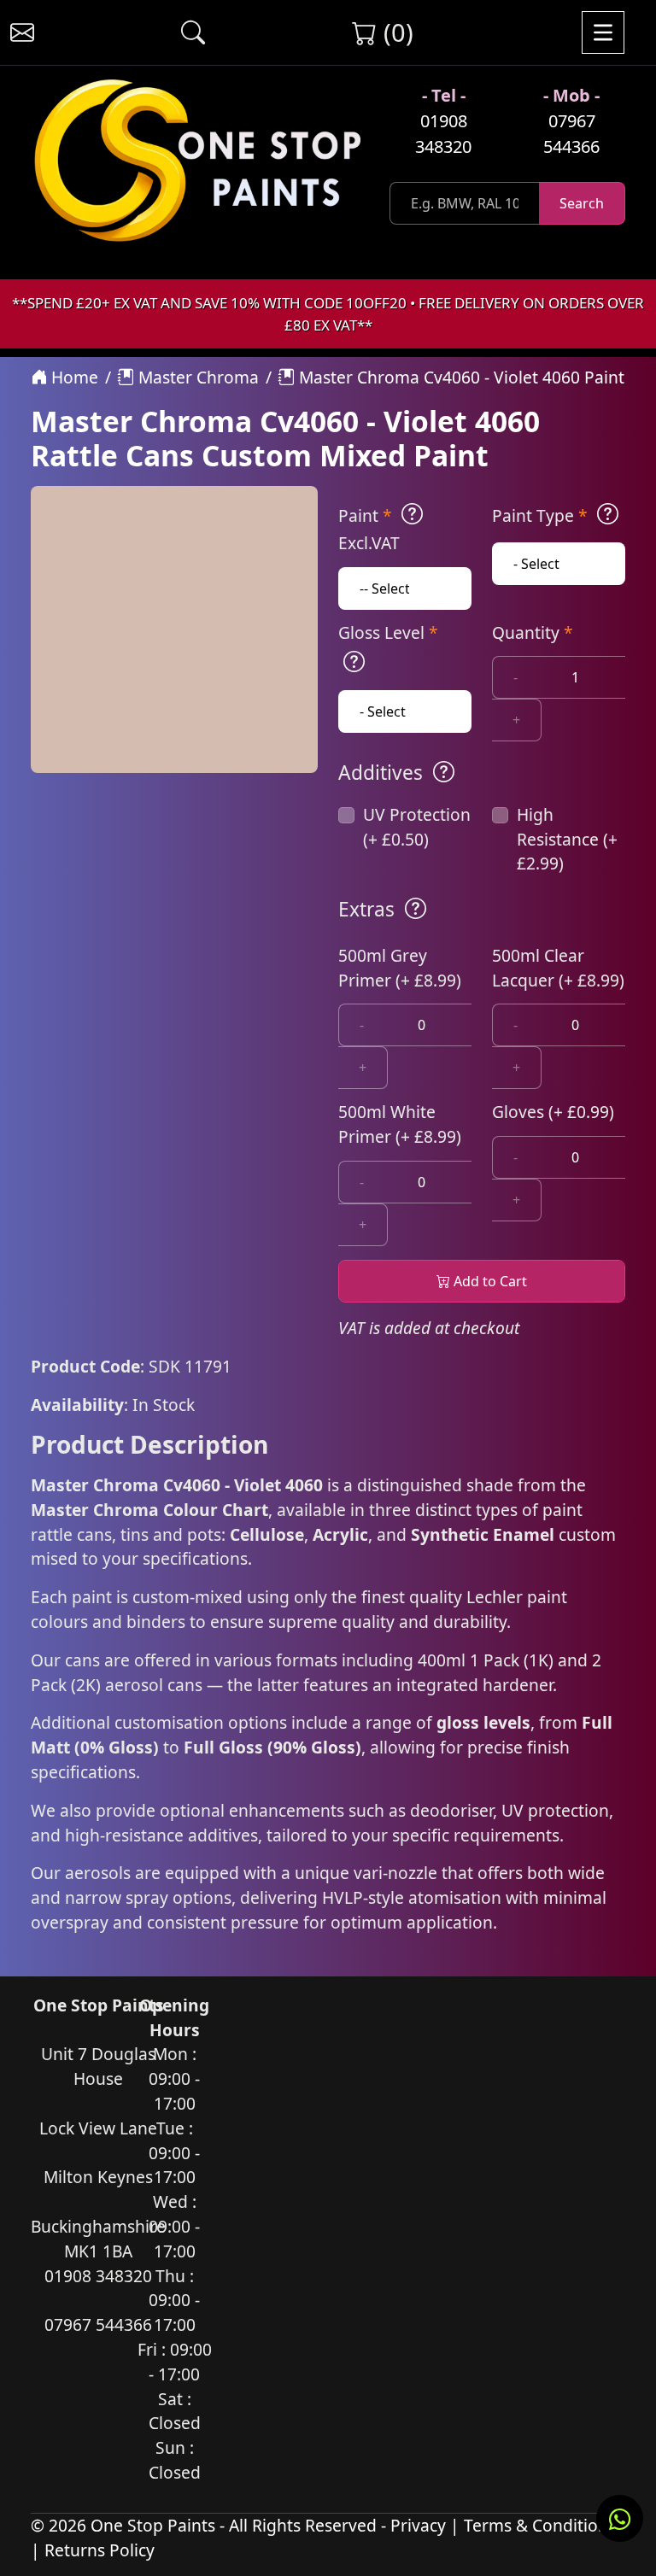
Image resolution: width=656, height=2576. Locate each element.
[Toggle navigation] (603, 32)
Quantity (533, 632)
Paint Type (540, 515)
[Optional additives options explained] (444, 772)
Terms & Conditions (540, 2525)
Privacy (418, 2525)
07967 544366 (571, 134)
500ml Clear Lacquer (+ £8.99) (558, 968)
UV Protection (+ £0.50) (417, 827)
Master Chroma (196, 377)
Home (73, 377)
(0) (395, 32)
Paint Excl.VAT (369, 529)
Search (582, 203)
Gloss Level (388, 632)
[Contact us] (22, 32)
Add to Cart (489, 1281)
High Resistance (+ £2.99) (567, 839)
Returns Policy (100, 2550)
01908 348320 (443, 134)
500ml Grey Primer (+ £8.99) (400, 968)
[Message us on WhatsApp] (620, 2518)
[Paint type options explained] (608, 514)
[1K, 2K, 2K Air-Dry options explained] (412, 514)
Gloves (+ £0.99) (553, 1112)
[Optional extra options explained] (416, 909)
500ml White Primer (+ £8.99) (400, 1124)
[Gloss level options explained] (354, 662)
